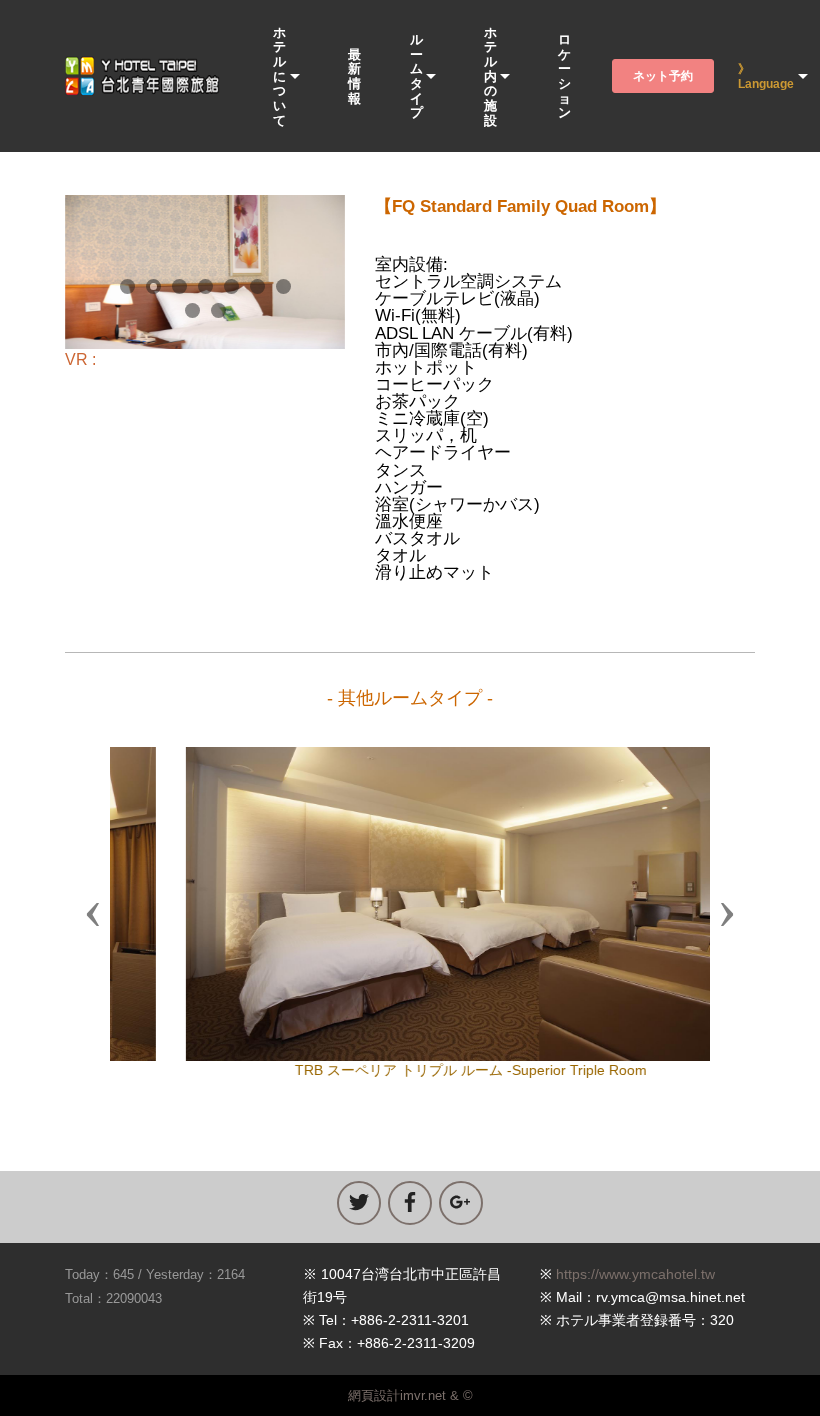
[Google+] (461, 1203)
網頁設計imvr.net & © (410, 1395)
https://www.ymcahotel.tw (635, 1274)
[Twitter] (359, 1203)
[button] (93, 913)
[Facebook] (410, 1203)
